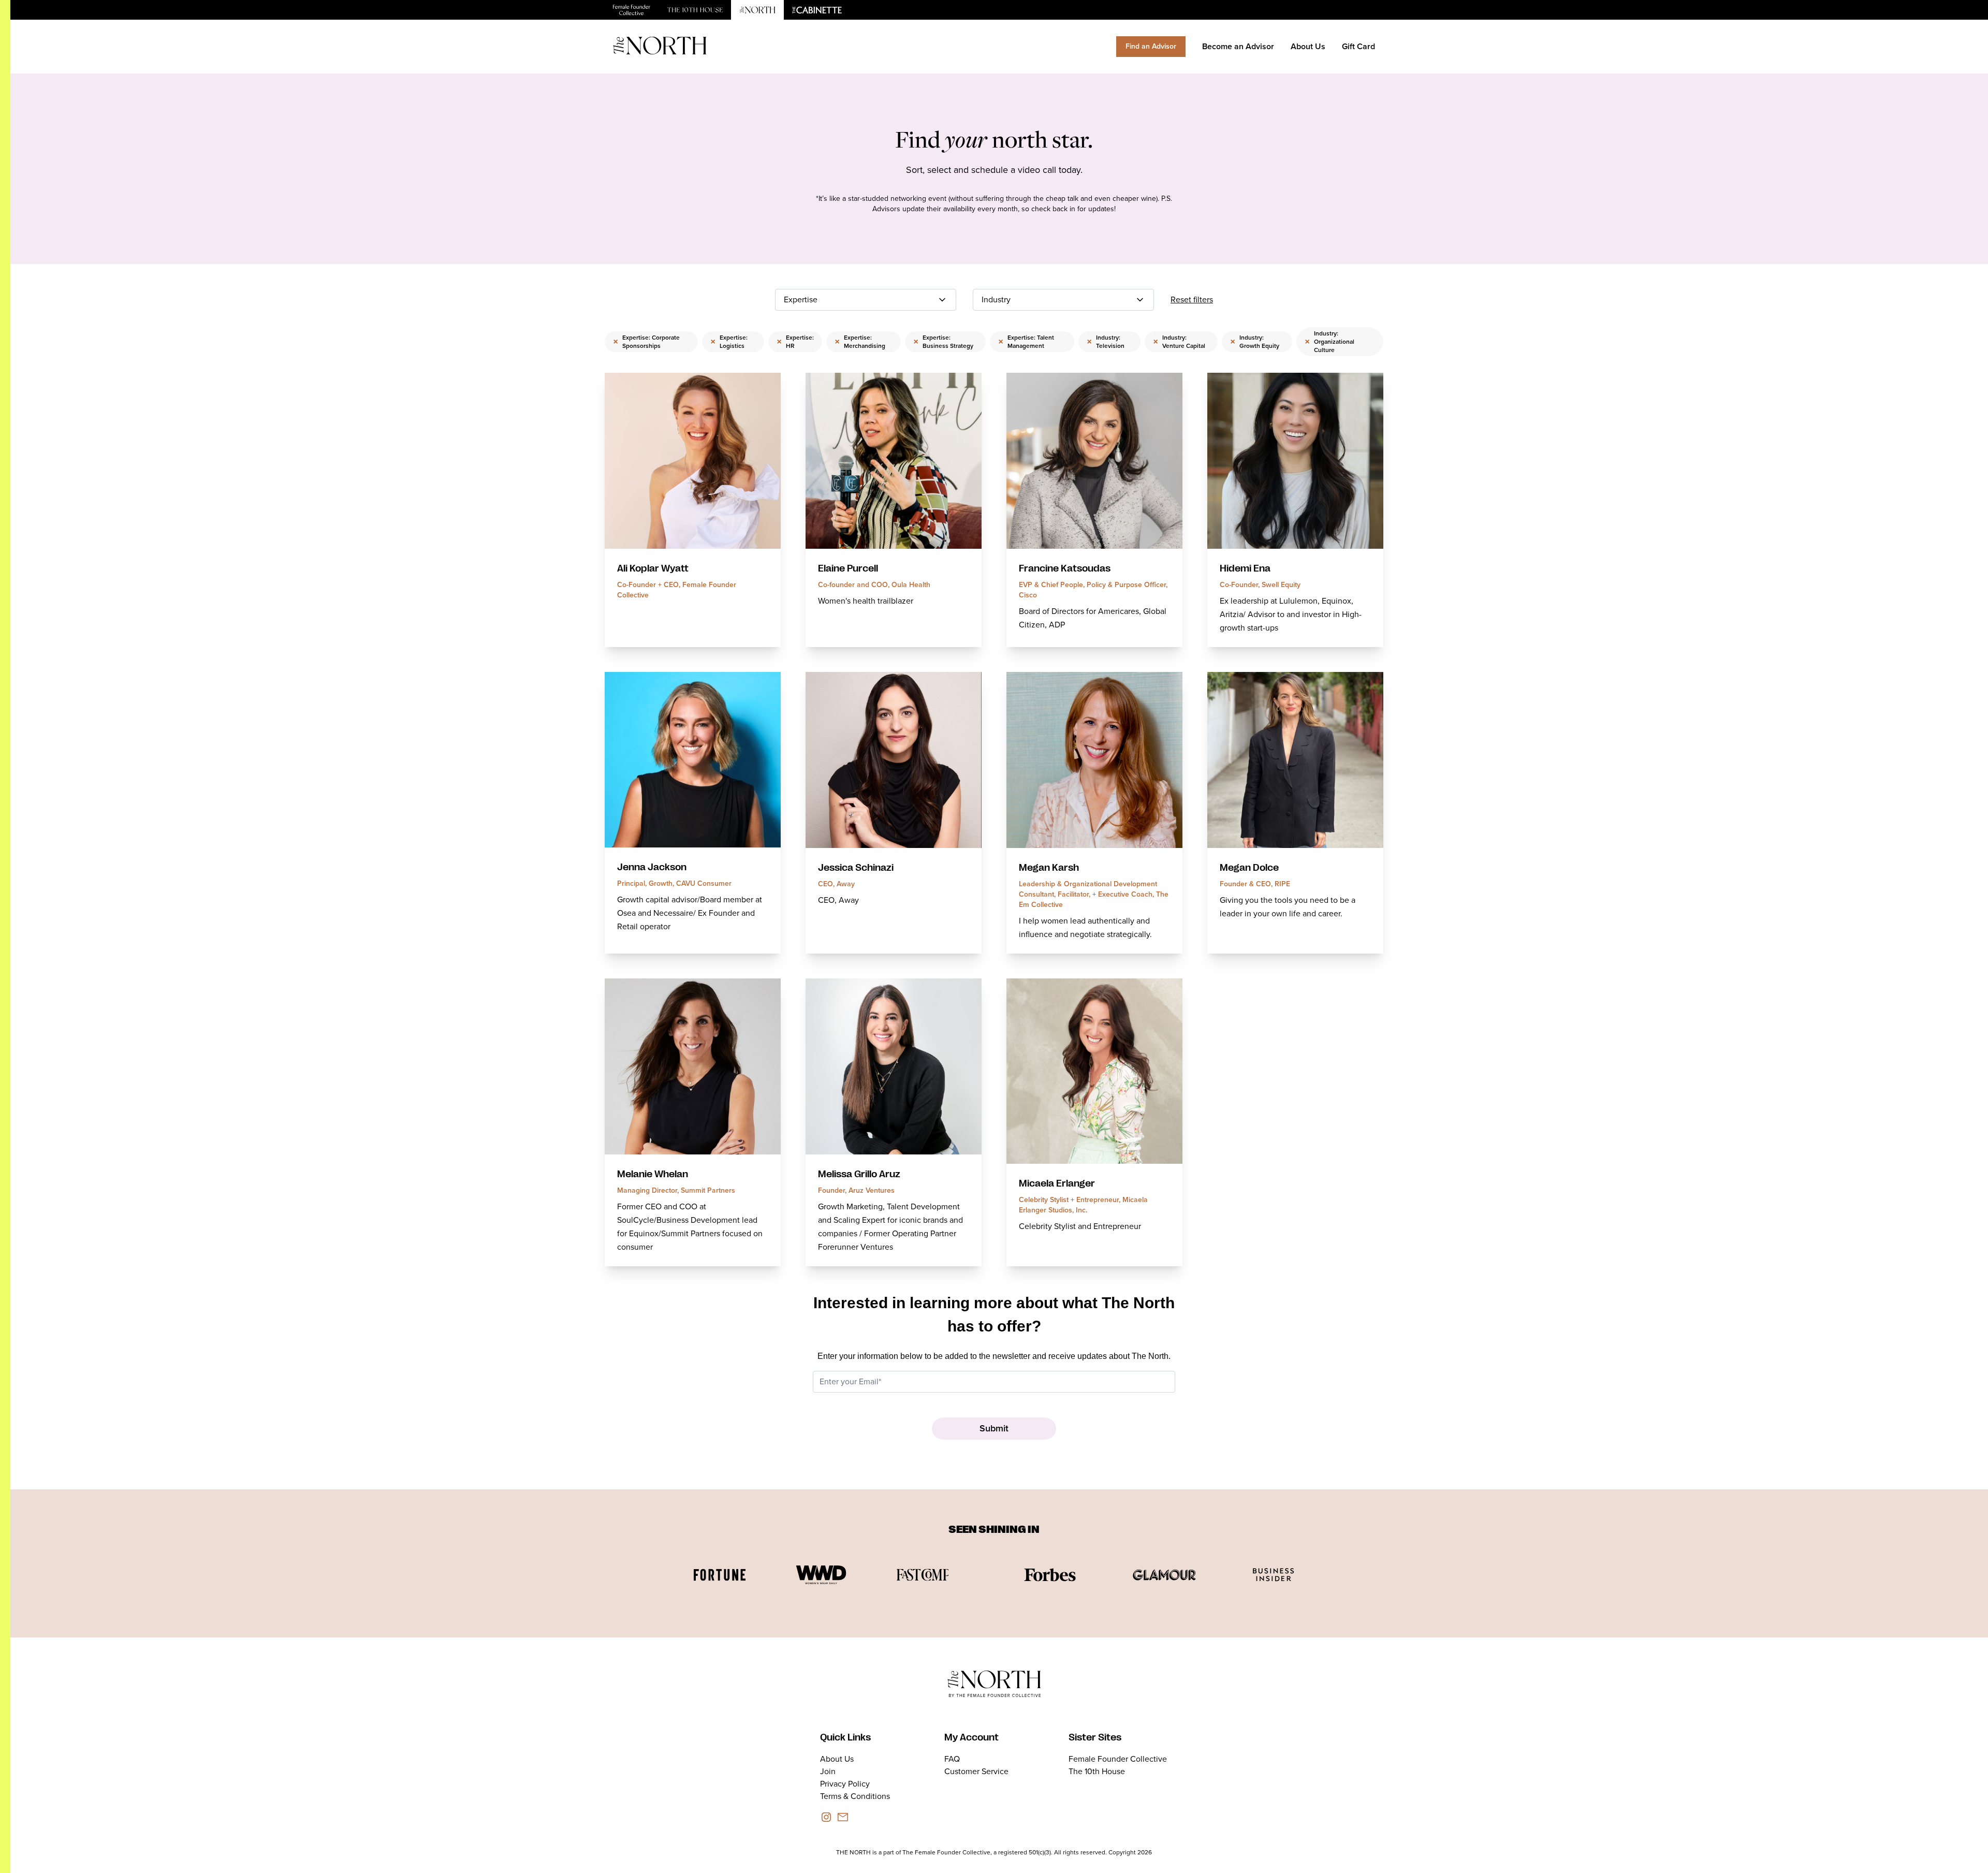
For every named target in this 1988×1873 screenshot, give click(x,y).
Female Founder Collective (1118, 1759)
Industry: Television (1106, 342)
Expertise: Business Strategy (943, 342)
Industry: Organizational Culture (1329, 342)
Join (828, 1771)
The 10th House (1097, 1771)
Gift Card (1358, 46)
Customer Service (976, 1771)
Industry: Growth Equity (1255, 342)
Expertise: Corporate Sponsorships (646, 342)
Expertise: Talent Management (1026, 342)
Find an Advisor (1151, 46)
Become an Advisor (1238, 46)
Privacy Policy (845, 1784)
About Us (1308, 46)
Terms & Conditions (855, 1796)
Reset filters (1192, 299)
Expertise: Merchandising (860, 342)
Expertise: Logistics (729, 342)
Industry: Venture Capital (1179, 342)
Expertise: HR (795, 342)
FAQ (952, 1759)
